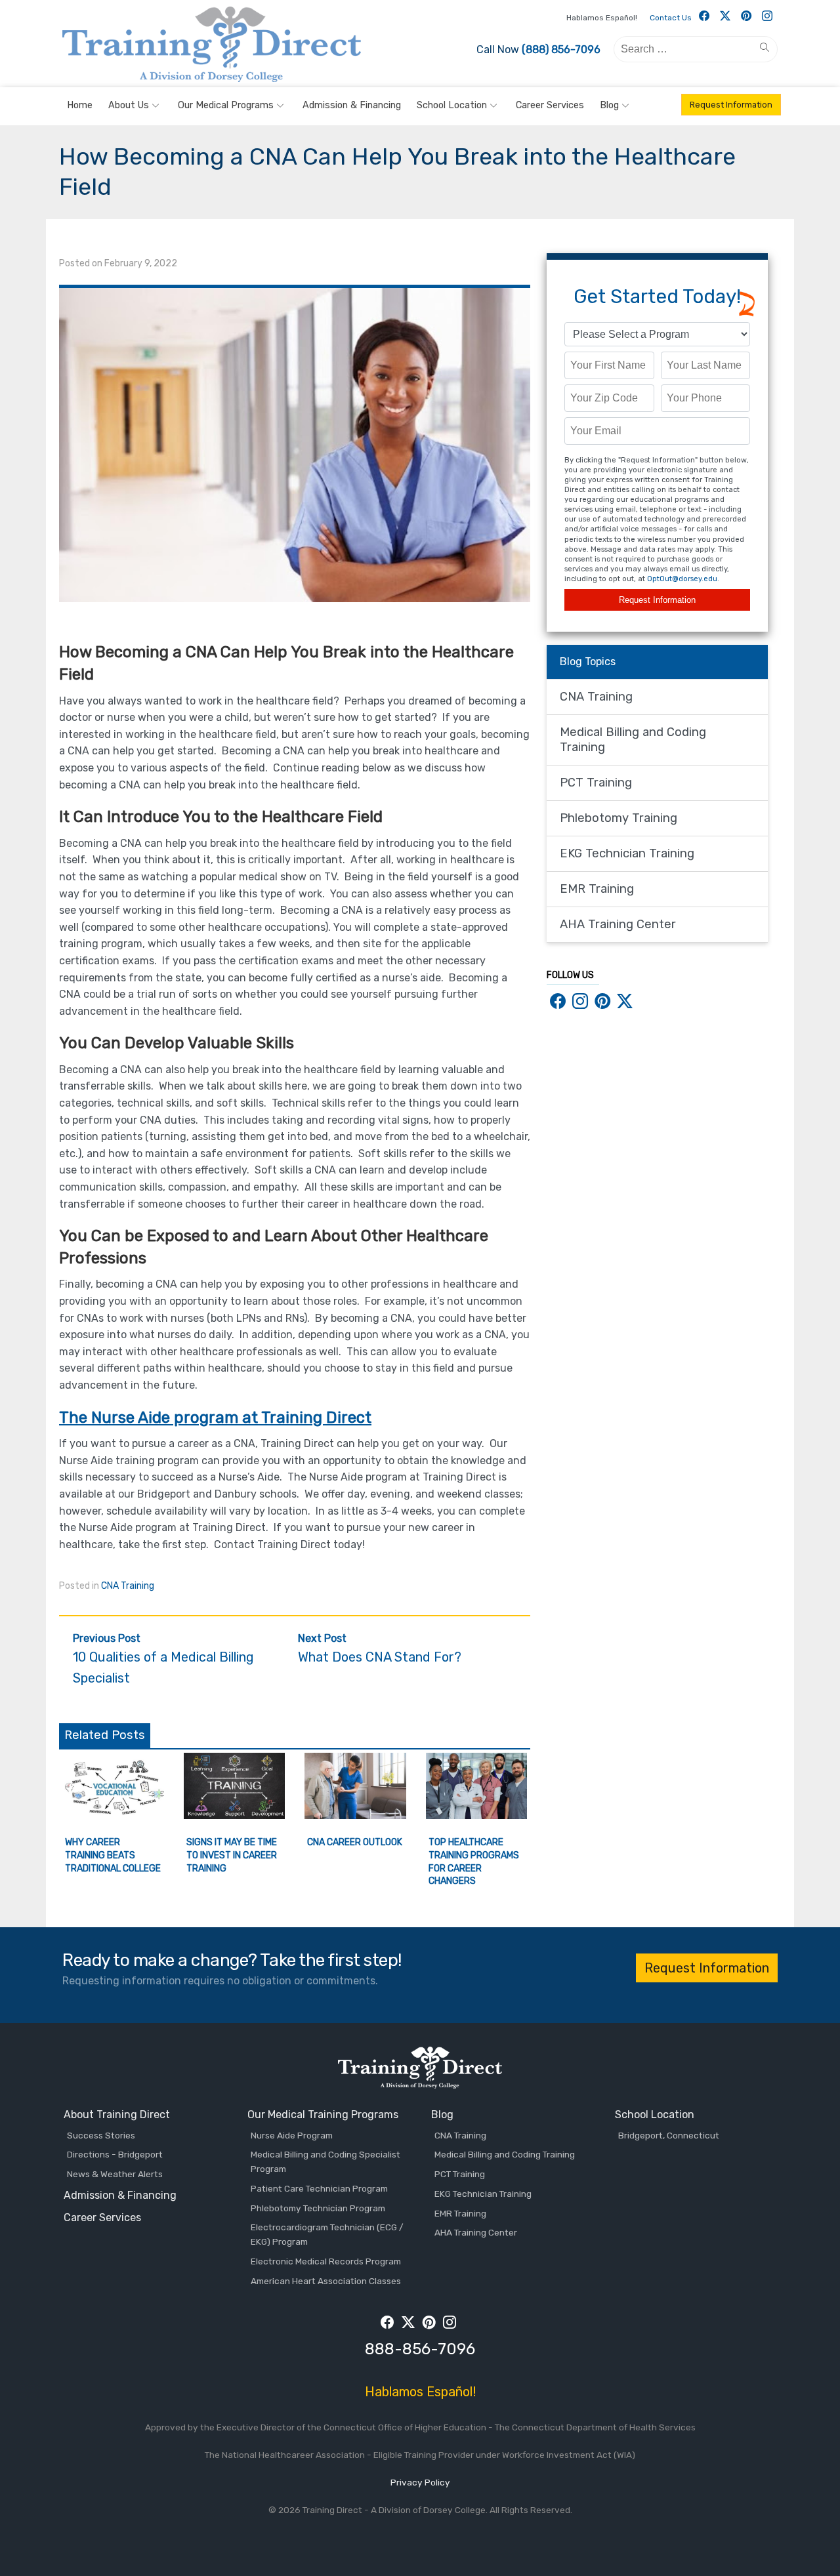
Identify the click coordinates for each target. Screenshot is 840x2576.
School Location (452, 105)
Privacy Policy (420, 2482)
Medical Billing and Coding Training (633, 740)
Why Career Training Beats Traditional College (113, 1855)
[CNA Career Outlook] (355, 1815)
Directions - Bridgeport (115, 2154)
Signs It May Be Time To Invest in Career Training (232, 1855)
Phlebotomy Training (619, 818)
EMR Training (597, 889)
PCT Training (596, 783)
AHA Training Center (618, 924)
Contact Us (671, 18)
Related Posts (105, 1735)
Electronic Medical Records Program (326, 2261)
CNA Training (128, 1586)
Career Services (550, 105)
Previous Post (163, 1659)
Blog (609, 105)
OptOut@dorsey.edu (682, 579)
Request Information (731, 105)
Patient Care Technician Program (319, 2188)
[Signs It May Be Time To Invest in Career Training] (235, 1815)
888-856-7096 (420, 2349)
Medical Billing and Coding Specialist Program (325, 2161)
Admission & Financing (352, 105)
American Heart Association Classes (326, 2281)
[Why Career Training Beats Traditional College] (113, 1815)
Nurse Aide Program (292, 2135)
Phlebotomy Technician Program (318, 2208)
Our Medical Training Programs (323, 2115)
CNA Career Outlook (355, 1842)
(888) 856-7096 (561, 50)
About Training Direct (117, 2115)
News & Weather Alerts (115, 2174)
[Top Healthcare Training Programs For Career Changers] (477, 1815)
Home (80, 105)
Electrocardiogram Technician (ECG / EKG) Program (327, 2234)
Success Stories (101, 2135)
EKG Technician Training (627, 853)
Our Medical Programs (226, 105)
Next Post (380, 1649)
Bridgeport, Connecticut (669, 2135)
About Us (129, 105)
